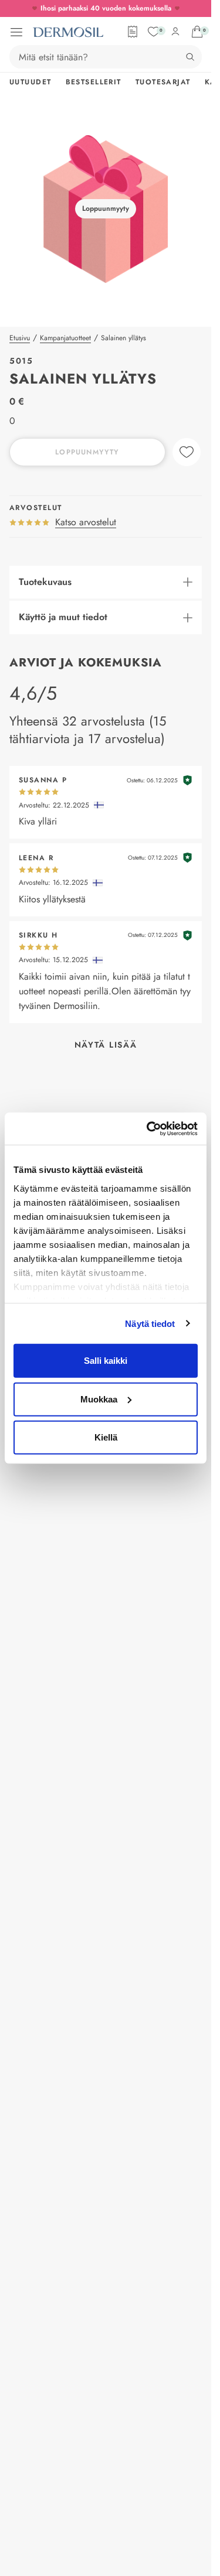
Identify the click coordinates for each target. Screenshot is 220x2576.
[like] (187, 452)
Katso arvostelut (86, 522)
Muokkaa (99, 1399)
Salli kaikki (106, 1361)
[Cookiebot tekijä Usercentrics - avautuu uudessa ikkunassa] (149, 1128)
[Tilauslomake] (133, 32)
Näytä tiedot (150, 1323)
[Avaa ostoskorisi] (197, 32)
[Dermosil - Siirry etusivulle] (68, 32)
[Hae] (190, 57)
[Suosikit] (154, 32)
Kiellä (106, 1437)
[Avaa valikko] (16, 32)
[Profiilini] (175, 32)
